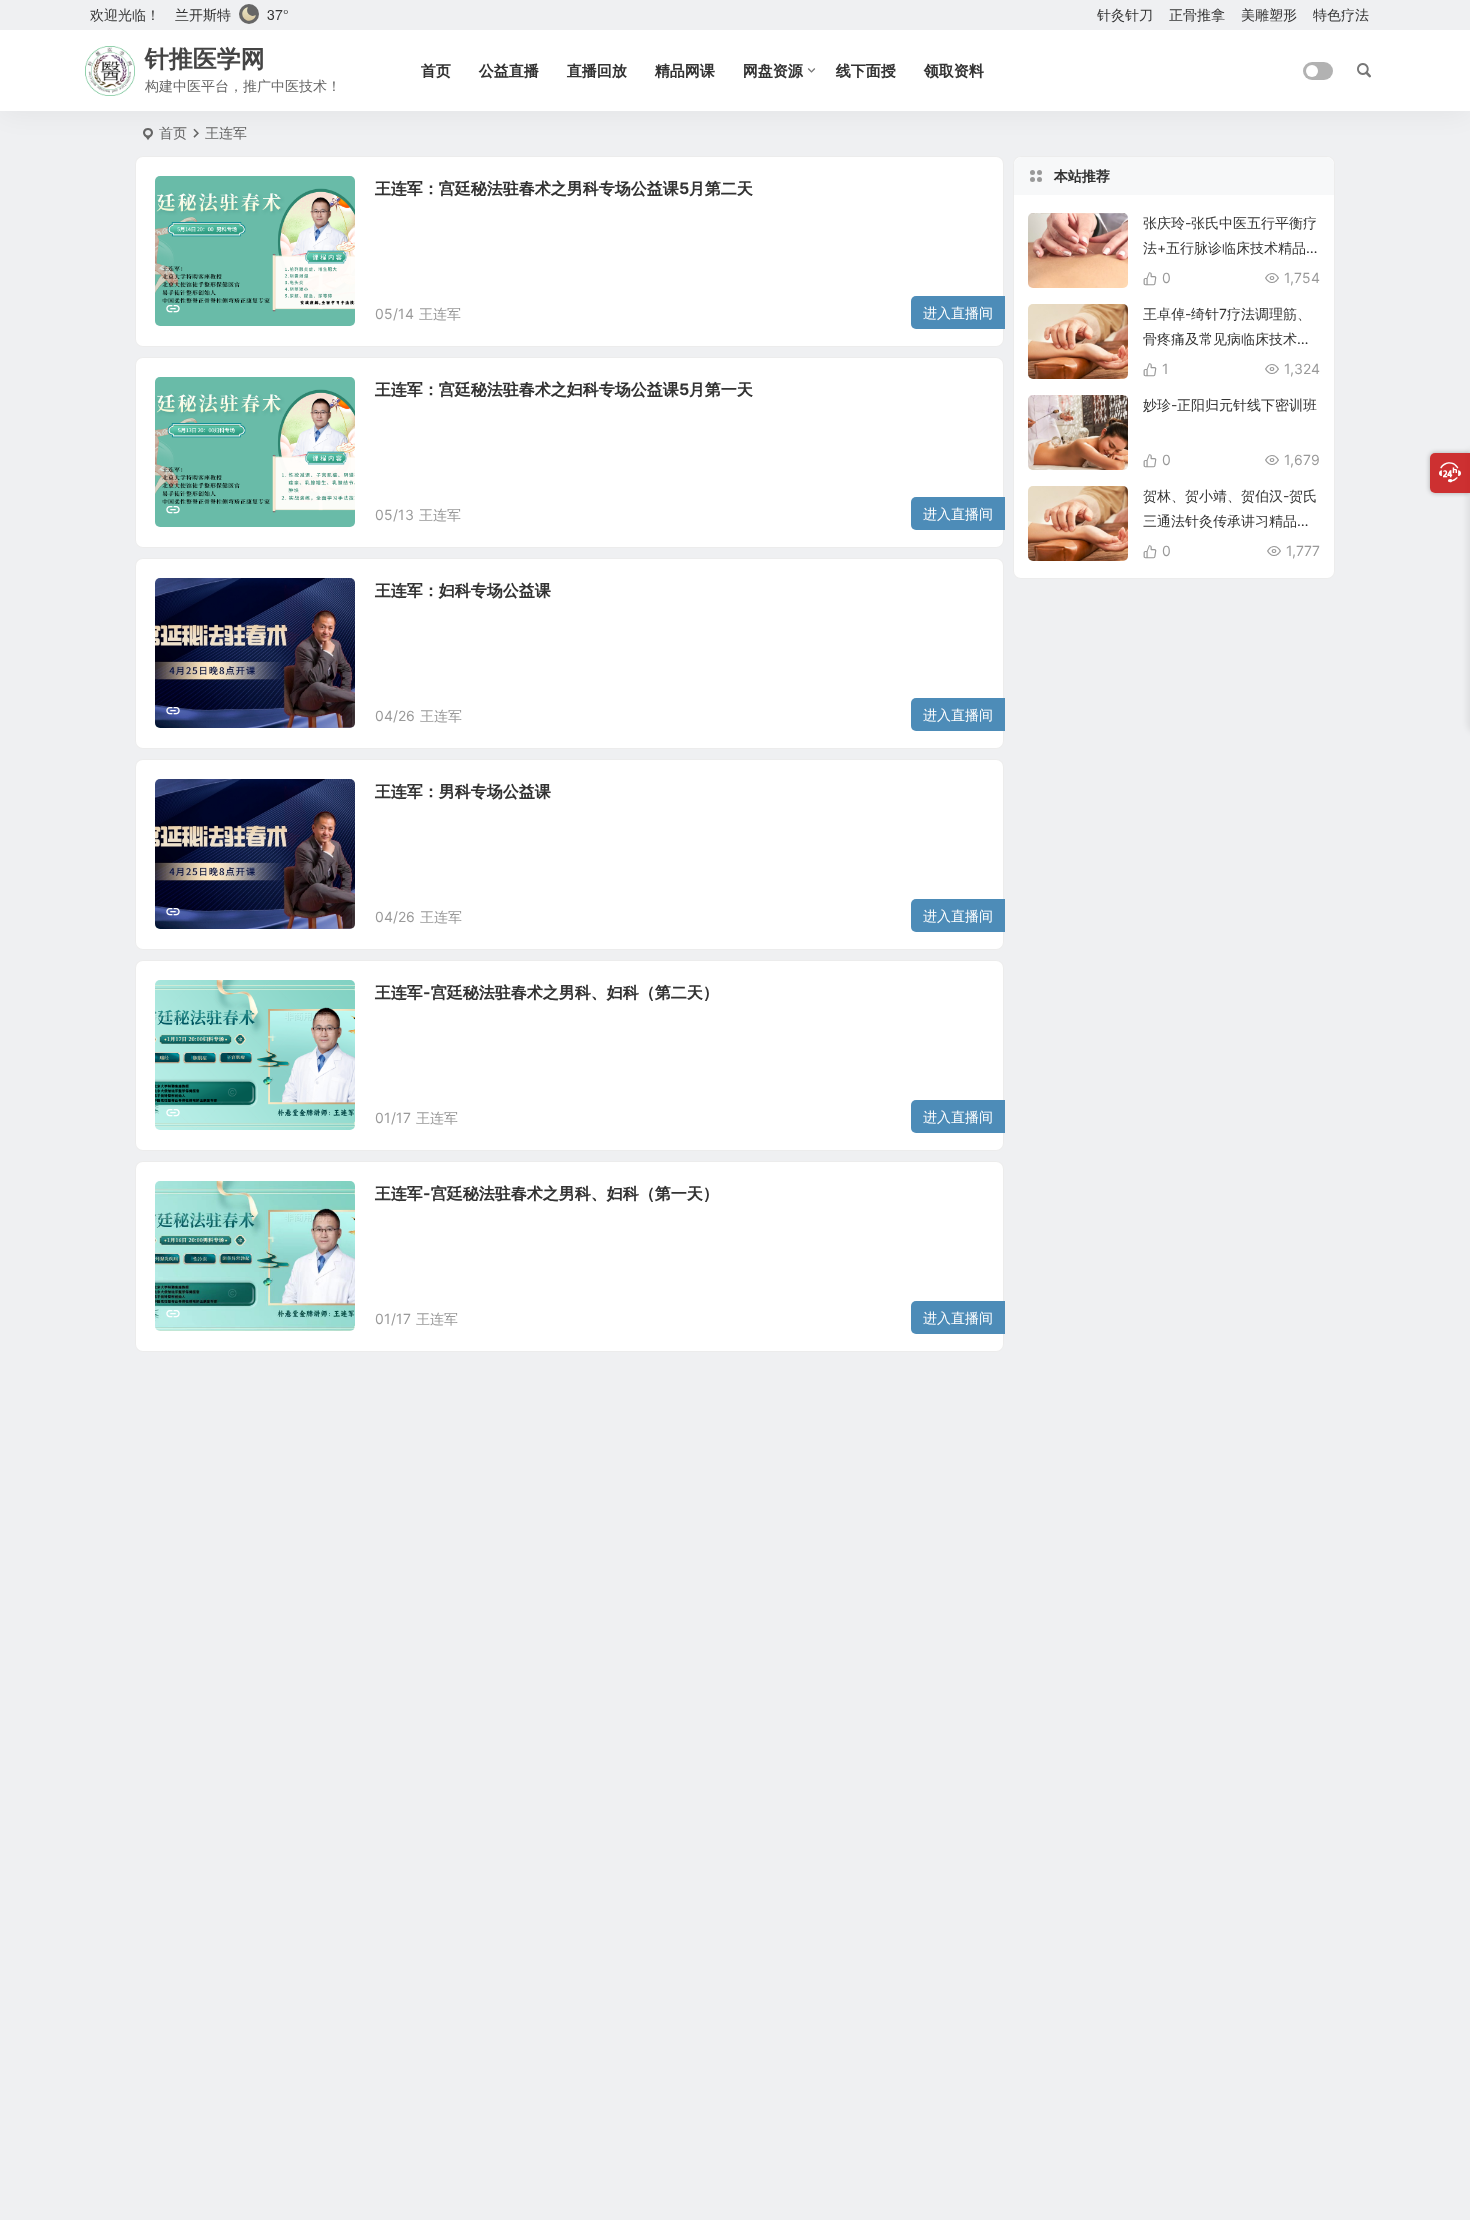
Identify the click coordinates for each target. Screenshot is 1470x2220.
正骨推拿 (1197, 14)
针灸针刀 (1125, 14)
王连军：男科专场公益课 (463, 791)
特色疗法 (1341, 14)
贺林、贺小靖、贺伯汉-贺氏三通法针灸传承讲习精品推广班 (1230, 520)
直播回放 (597, 70)
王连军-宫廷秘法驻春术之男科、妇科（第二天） (547, 992)
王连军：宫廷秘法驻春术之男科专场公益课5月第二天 (564, 188)
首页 (436, 70)
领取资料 (954, 70)
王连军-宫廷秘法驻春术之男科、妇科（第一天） (547, 1193)
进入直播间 (958, 312)
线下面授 (866, 70)
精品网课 (685, 70)
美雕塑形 (1269, 14)
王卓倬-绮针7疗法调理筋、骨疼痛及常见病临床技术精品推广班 (1227, 338)
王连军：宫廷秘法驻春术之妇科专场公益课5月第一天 (564, 389)
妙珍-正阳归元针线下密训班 (1230, 404)
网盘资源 (773, 70)
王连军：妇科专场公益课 (463, 590)
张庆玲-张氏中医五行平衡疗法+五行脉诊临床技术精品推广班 (1230, 247)
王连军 (440, 313)
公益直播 (509, 70)
